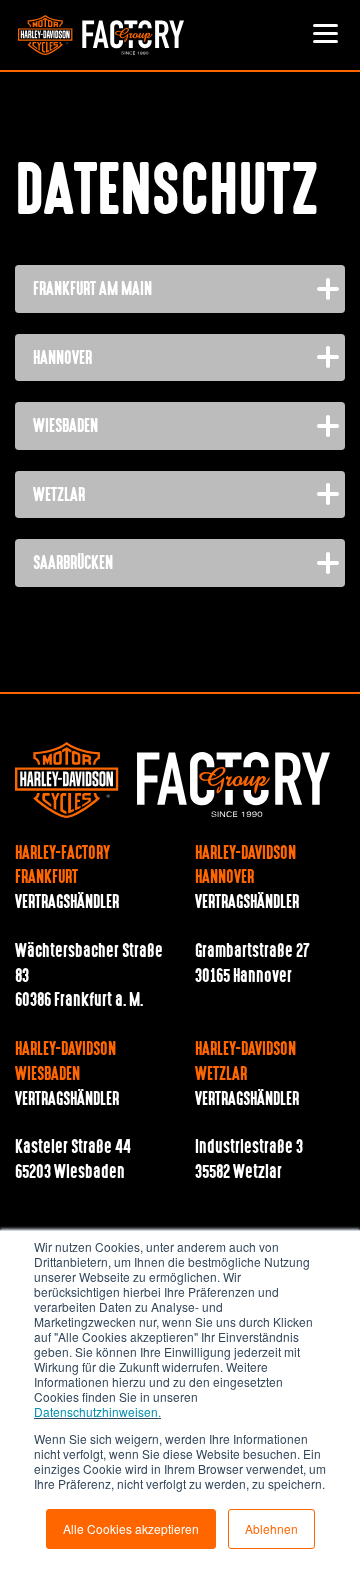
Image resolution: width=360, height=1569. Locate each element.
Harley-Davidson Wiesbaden (65, 1062)
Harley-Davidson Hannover (245, 866)
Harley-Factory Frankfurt (62, 866)
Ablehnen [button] (271, 1528)
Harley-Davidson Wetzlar (245, 1062)
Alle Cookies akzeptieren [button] (131, 1528)
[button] (325, 35)
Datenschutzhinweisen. (97, 1411)
